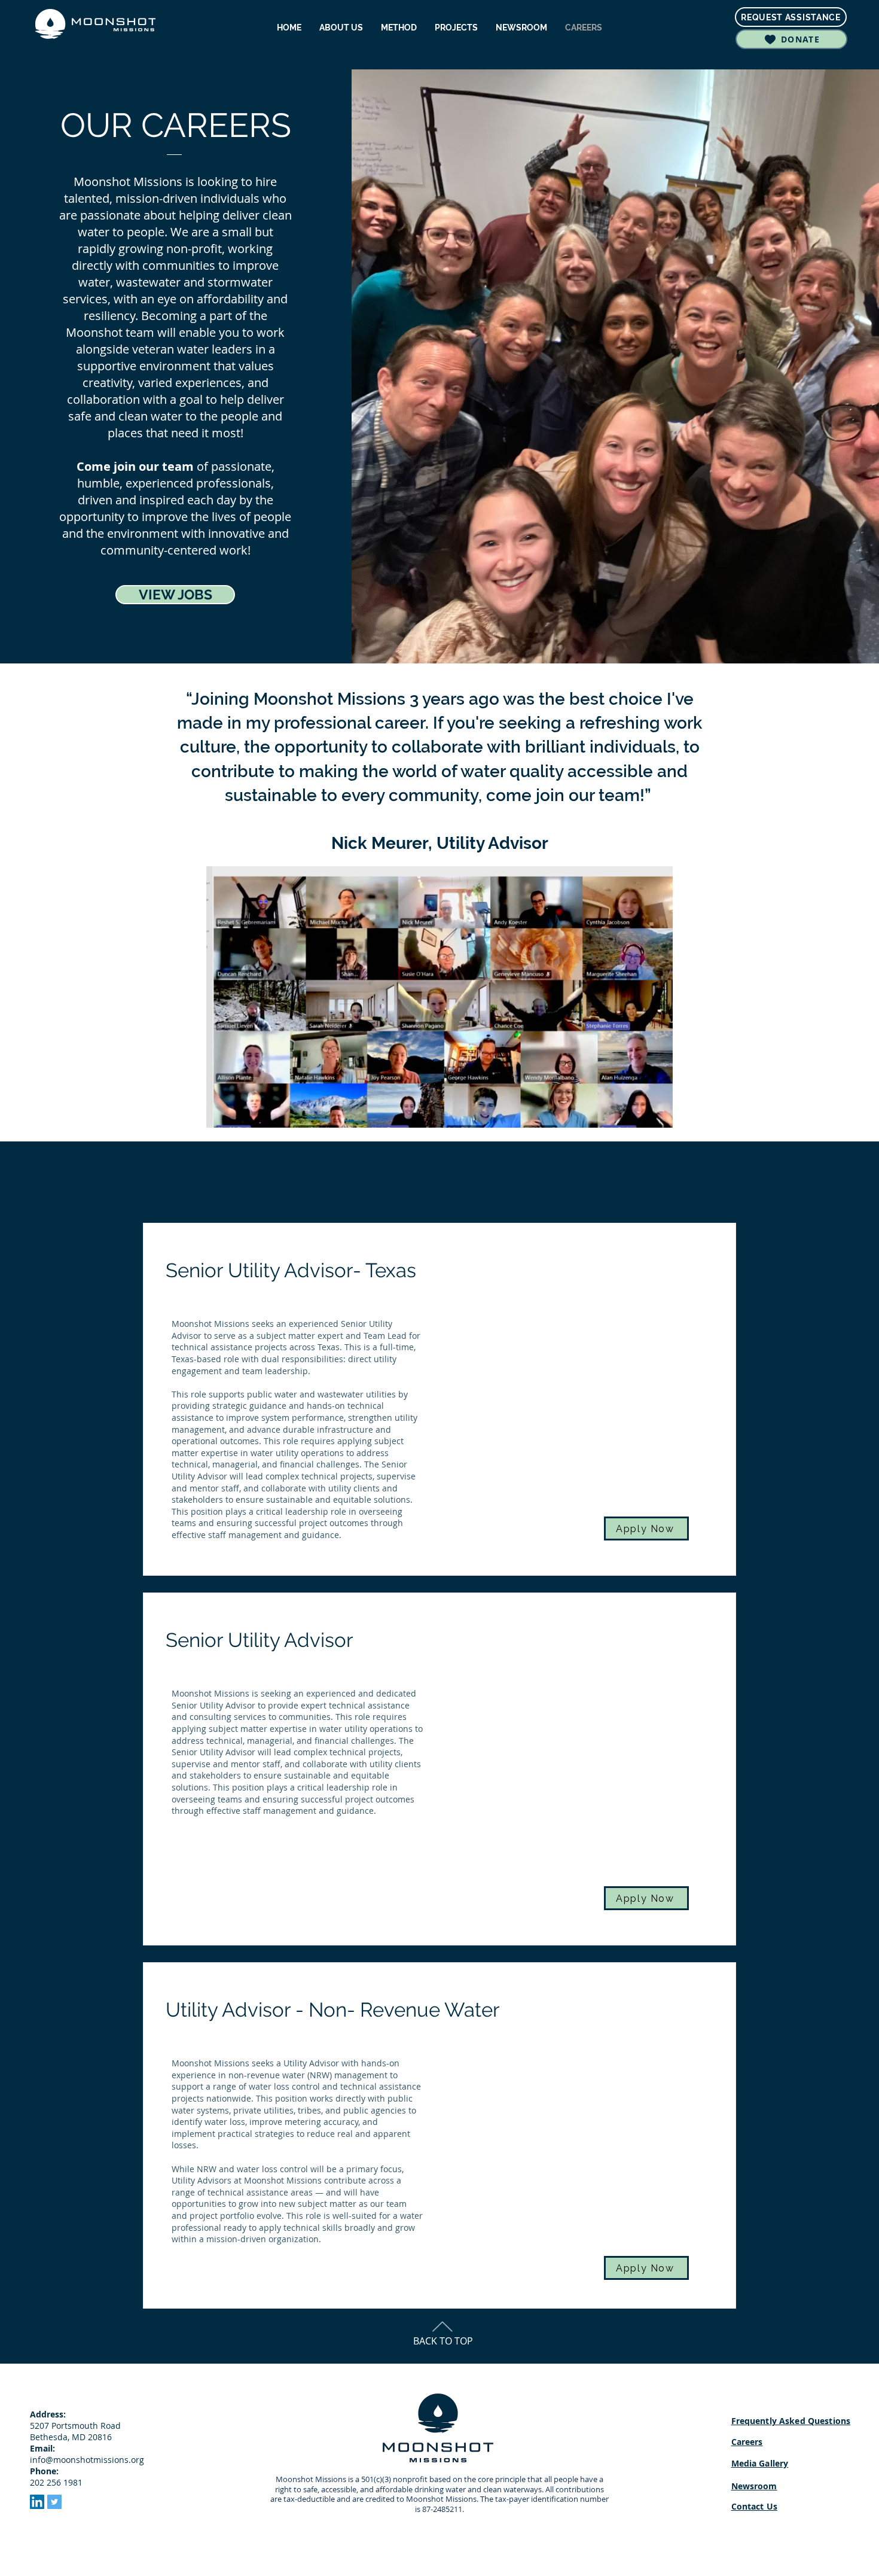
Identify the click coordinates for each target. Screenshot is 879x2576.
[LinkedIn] (37, 2502)
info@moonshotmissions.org (87, 2460)
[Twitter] (54, 2502)
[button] (657, 1115)
